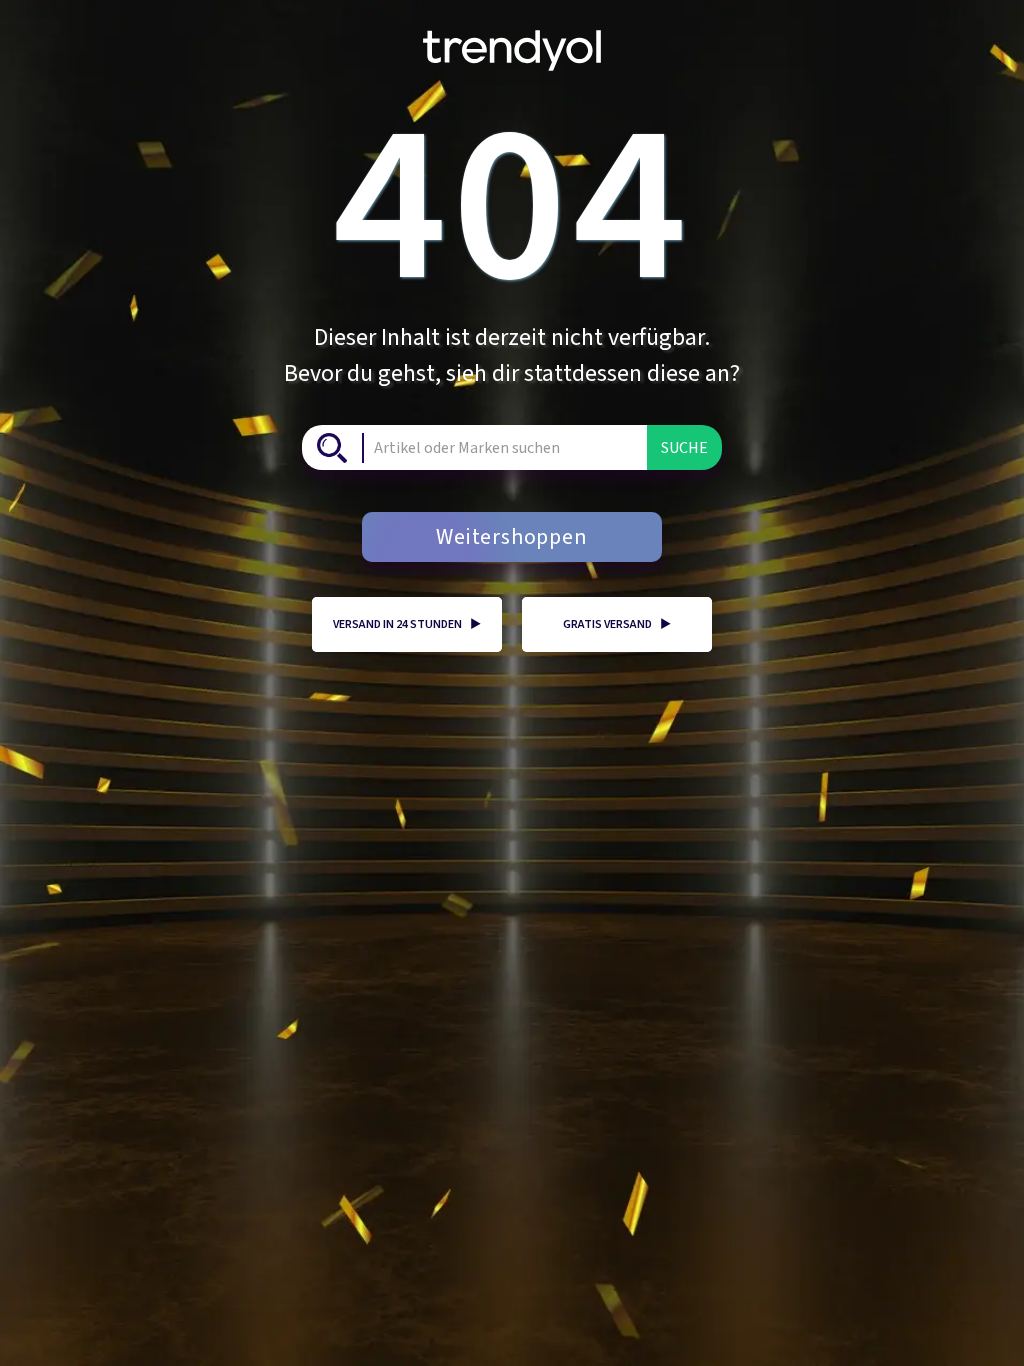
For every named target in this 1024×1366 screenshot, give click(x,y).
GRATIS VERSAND (617, 624)
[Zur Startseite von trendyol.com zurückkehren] (512, 43)
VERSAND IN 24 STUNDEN (407, 624)
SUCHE (684, 448)
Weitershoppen (511, 537)
